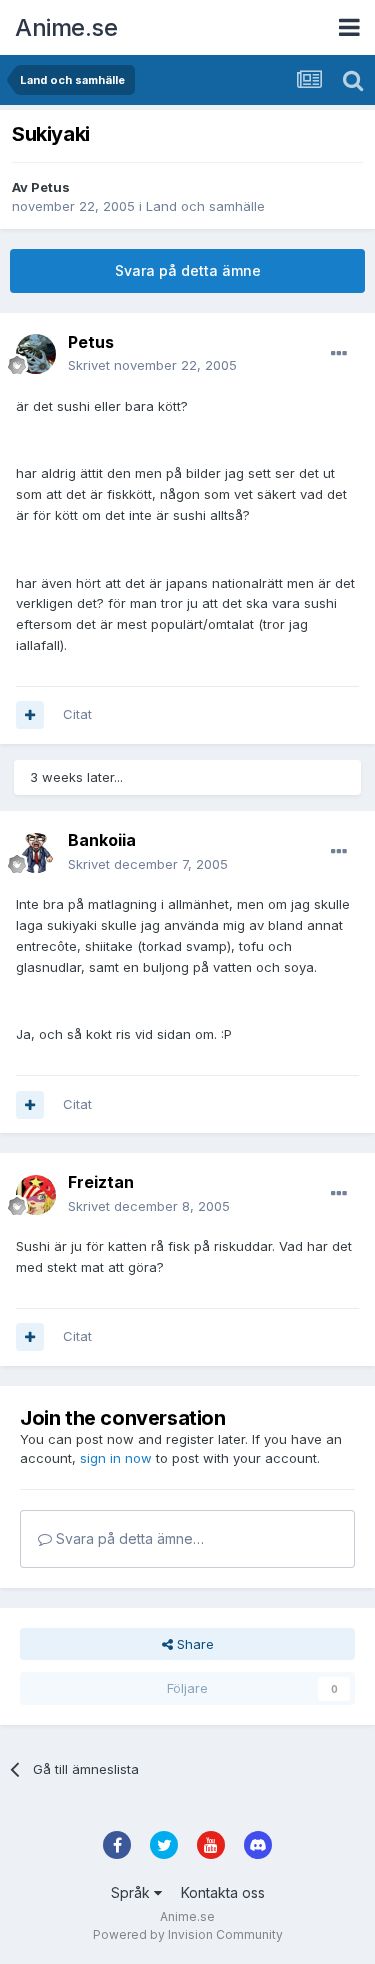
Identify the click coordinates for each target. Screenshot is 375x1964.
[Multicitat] (30, 715)
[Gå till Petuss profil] (36, 354)
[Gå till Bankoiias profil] (36, 853)
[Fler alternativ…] (339, 354)
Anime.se (66, 27)
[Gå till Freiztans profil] (36, 1195)
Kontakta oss (223, 1892)
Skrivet (152, 365)
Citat (77, 714)
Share (193, 1644)
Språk (132, 1892)
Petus (50, 187)
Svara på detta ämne (188, 270)
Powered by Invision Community (188, 1934)
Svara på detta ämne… (128, 1538)
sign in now (116, 1458)
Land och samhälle (205, 206)
